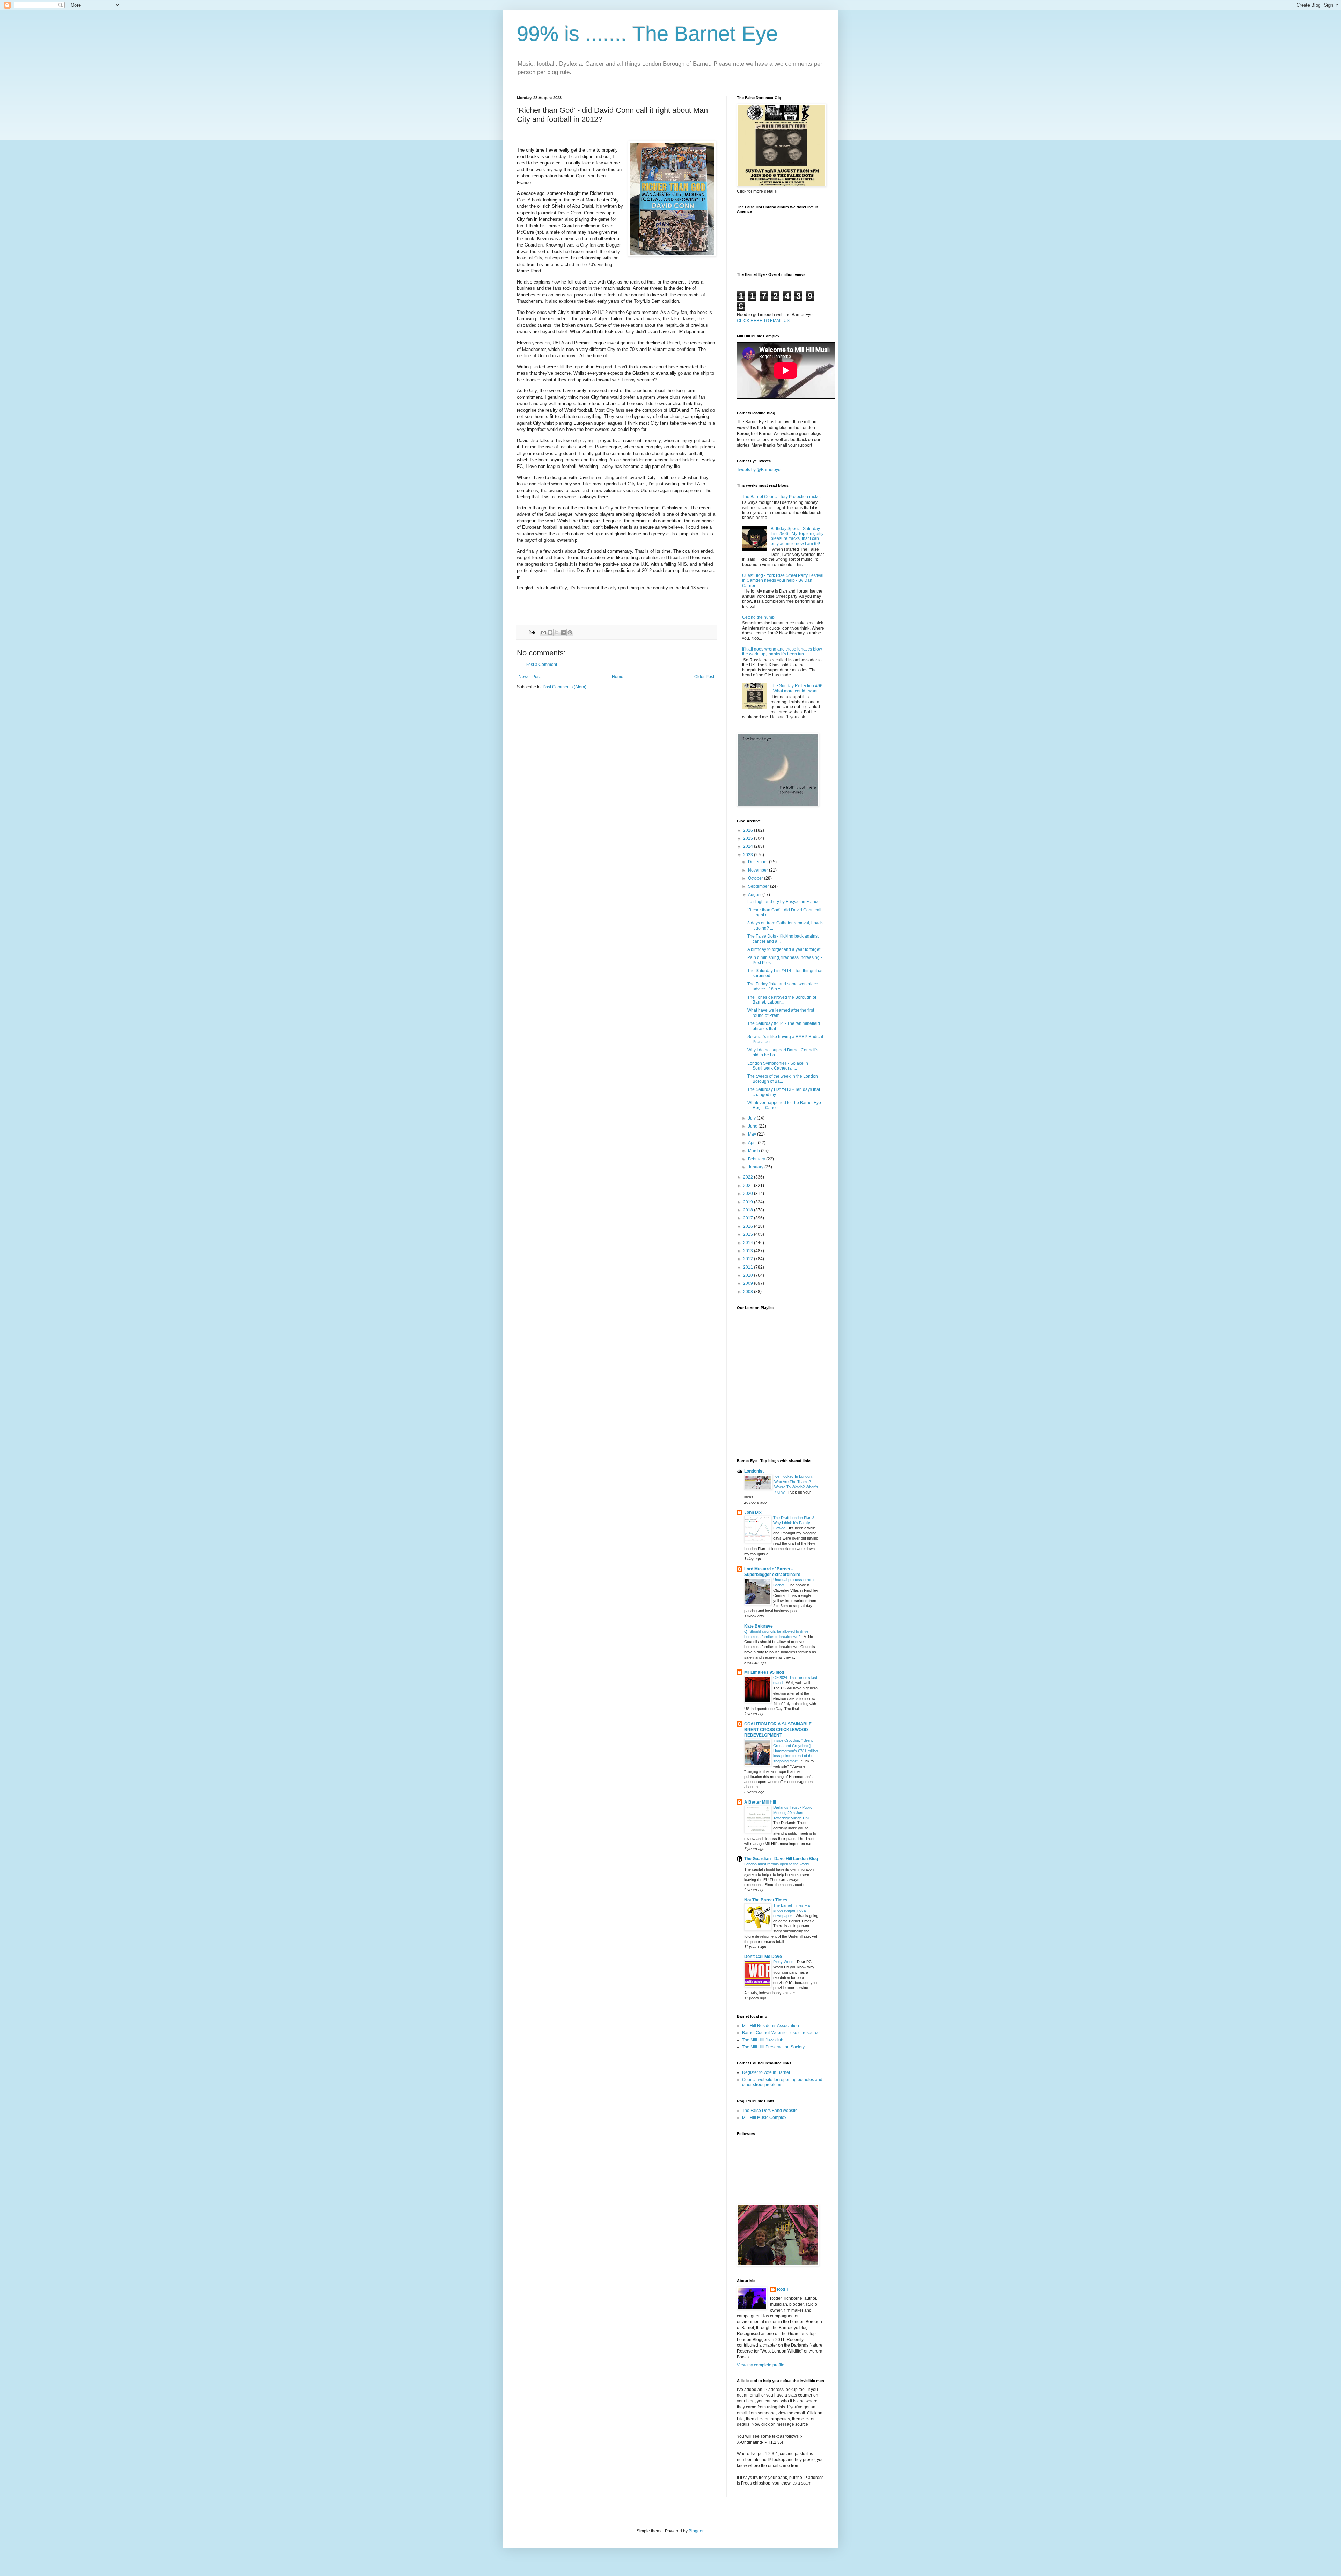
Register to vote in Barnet (766, 2072)
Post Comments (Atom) (565, 687)
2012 (749, 1259)
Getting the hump (758, 617)
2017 (749, 1218)
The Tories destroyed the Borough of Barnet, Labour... (782, 1000)
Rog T (783, 2289)
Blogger (696, 2531)
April (753, 1143)
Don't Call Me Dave (763, 1957)
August (755, 895)
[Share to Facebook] (563, 632)
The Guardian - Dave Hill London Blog (781, 1859)
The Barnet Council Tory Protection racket (781, 497)
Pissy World (784, 1962)
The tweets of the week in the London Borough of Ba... (783, 1079)
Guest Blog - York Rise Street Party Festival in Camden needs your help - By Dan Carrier (783, 581)
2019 (749, 1202)
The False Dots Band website (770, 2111)
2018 (749, 1210)
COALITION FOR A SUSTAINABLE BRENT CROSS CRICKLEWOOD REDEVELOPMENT (778, 1730)
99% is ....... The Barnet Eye (647, 34)
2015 (749, 1234)
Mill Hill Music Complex (764, 2118)
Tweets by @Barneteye (759, 470)
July (752, 1118)
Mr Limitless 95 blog (764, 1672)
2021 (749, 1186)
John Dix (753, 1512)
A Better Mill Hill (760, 1802)
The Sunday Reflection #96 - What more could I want (797, 688)
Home (618, 677)
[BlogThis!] (550, 632)
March (754, 1151)
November (759, 870)
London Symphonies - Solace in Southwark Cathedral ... (778, 1066)
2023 (749, 855)
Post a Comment (541, 665)
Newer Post (530, 677)
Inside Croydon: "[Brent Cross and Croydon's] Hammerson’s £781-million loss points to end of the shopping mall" (796, 1751)
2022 (749, 1177)
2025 (749, 838)
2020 (749, 1194)
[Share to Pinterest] (570, 632)
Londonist (754, 1471)
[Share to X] (557, 632)
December (759, 862)
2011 (749, 1267)
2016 (749, 1226)
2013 (749, 1251)
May (753, 1134)
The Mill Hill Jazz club (763, 2040)
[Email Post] (532, 632)
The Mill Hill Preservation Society (773, 2047)
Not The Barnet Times (766, 1900)
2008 (749, 1292)
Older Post (704, 677)
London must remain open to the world (777, 1864)
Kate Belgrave (759, 1626)
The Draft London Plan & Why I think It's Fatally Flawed (794, 1523)
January (756, 1167)
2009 (749, 1283)
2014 (749, 1243)
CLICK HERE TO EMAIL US (763, 321)
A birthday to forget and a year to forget (784, 949)
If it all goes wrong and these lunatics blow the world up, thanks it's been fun (782, 652)
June (753, 1126)
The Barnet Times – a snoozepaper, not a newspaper (792, 1910)
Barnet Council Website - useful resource (781, 2033)
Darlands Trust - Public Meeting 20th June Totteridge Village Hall (793, 1813)
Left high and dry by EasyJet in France (783, 902)
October (756, 878)
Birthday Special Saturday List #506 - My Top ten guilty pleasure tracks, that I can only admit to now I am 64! (797, 536)
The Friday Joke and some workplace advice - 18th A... (783, 986)
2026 (749, 830)
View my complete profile (761, 2365)
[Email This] (543, 632)
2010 (749, 1275)
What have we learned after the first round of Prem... (781, 1013)
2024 (749, 846)
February (757, 1159)
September (759, 886)
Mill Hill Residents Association (771, 2026)
